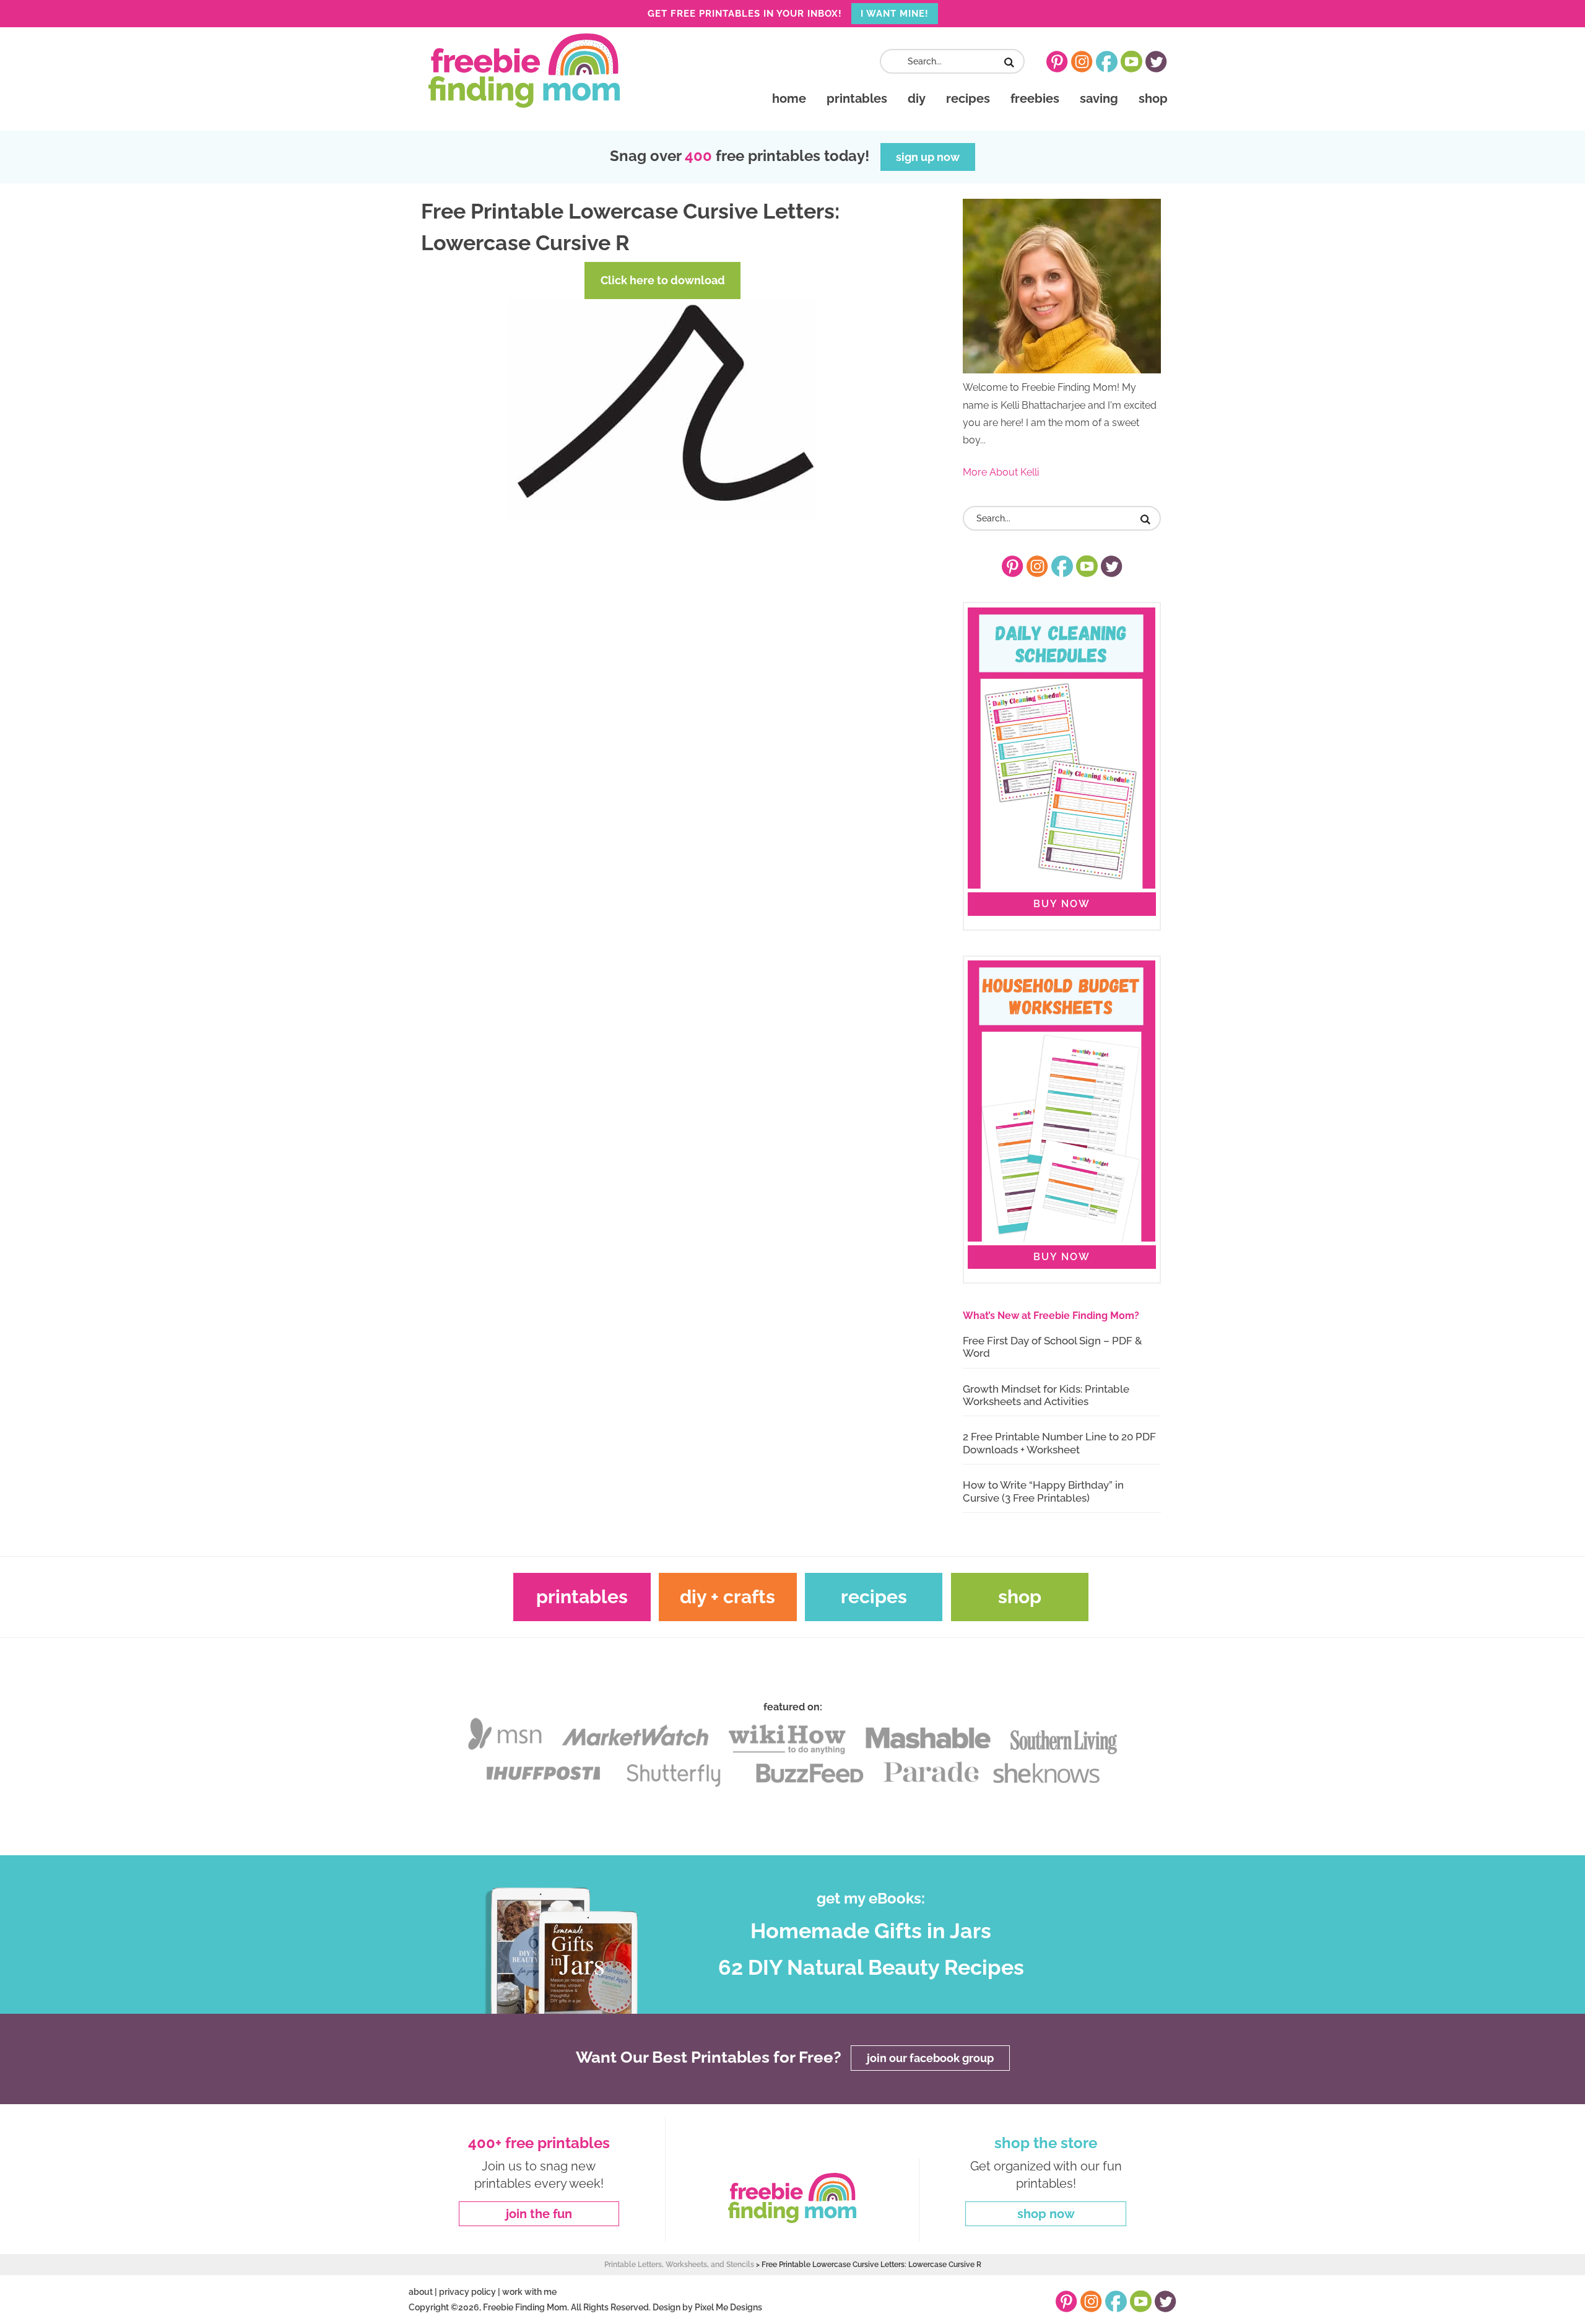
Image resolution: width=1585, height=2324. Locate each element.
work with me (529, 2292)
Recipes (874, 1597)
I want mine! (895, 14)
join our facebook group (930, 2058)
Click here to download (663, 280)
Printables (582, 1597)
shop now (1046, 2214)
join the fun (539, 2214)
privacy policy (467, 2292)
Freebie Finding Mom (524, 71)
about (421, 2292)
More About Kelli (1001, 472)
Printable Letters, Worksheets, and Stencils (679, 2265)
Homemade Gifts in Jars (871, 1931)
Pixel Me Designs (728, 2307)
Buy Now (1062, 904)
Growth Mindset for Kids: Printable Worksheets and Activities (1046, 1395)
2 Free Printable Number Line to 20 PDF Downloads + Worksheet (1059, 1443)
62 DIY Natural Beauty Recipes (871, 1967)
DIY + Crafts (727, 1597)
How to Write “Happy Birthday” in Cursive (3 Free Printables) (1043, 1491)
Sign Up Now (928, 157)
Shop (1020, 1597)
